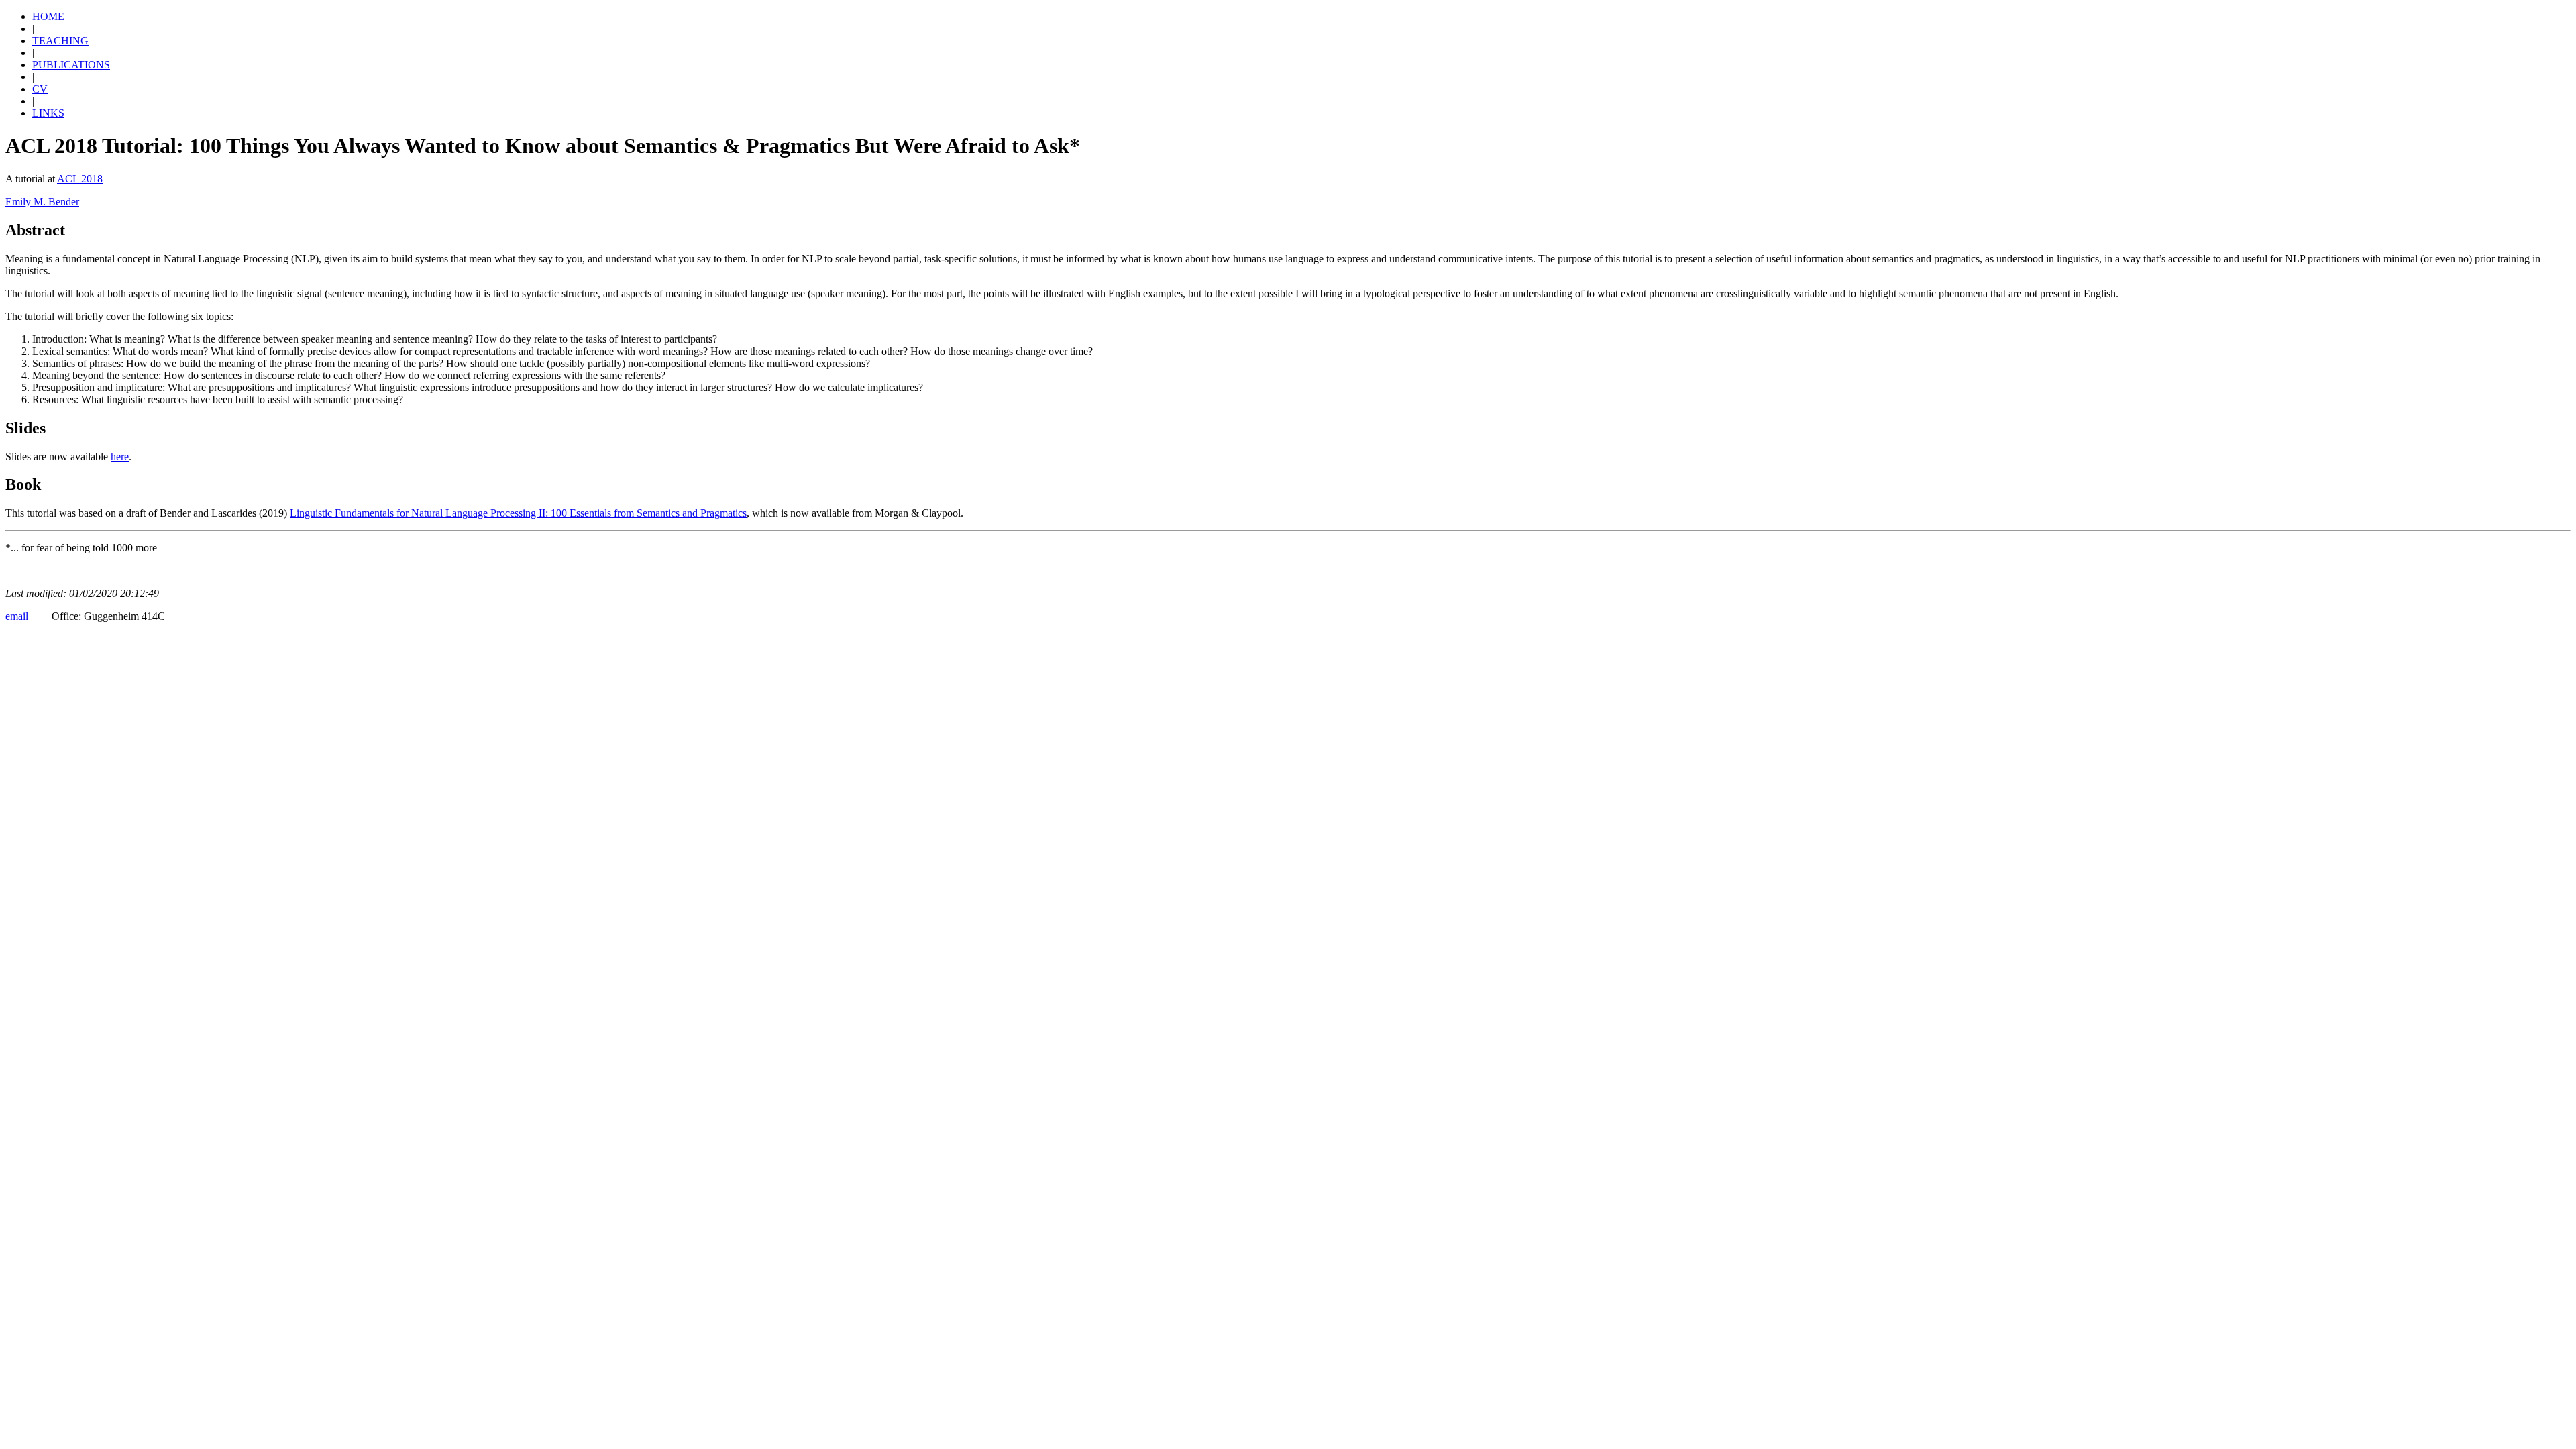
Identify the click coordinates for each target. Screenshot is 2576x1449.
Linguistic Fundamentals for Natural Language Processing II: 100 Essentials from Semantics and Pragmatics (518, 513)
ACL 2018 (80, 179)
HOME (48, 16)
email (17, 616)
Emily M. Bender (42, 202)
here (120, 457)
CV (40, 89)
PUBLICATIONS (71, 65)
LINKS (48, 113)
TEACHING (60, 41)
